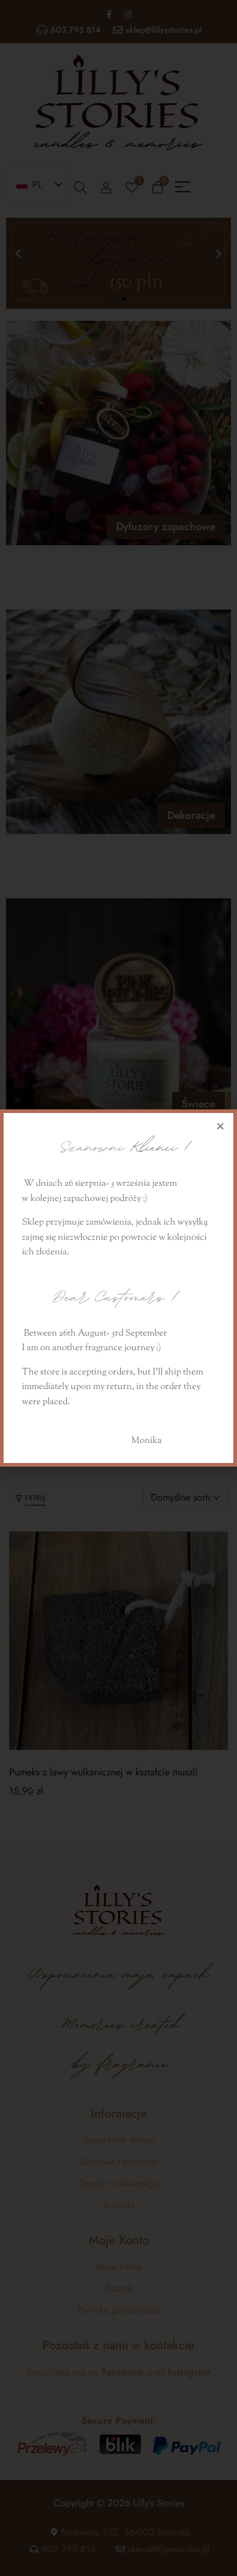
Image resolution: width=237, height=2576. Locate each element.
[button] (220, 1126)
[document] (118, 1288)
